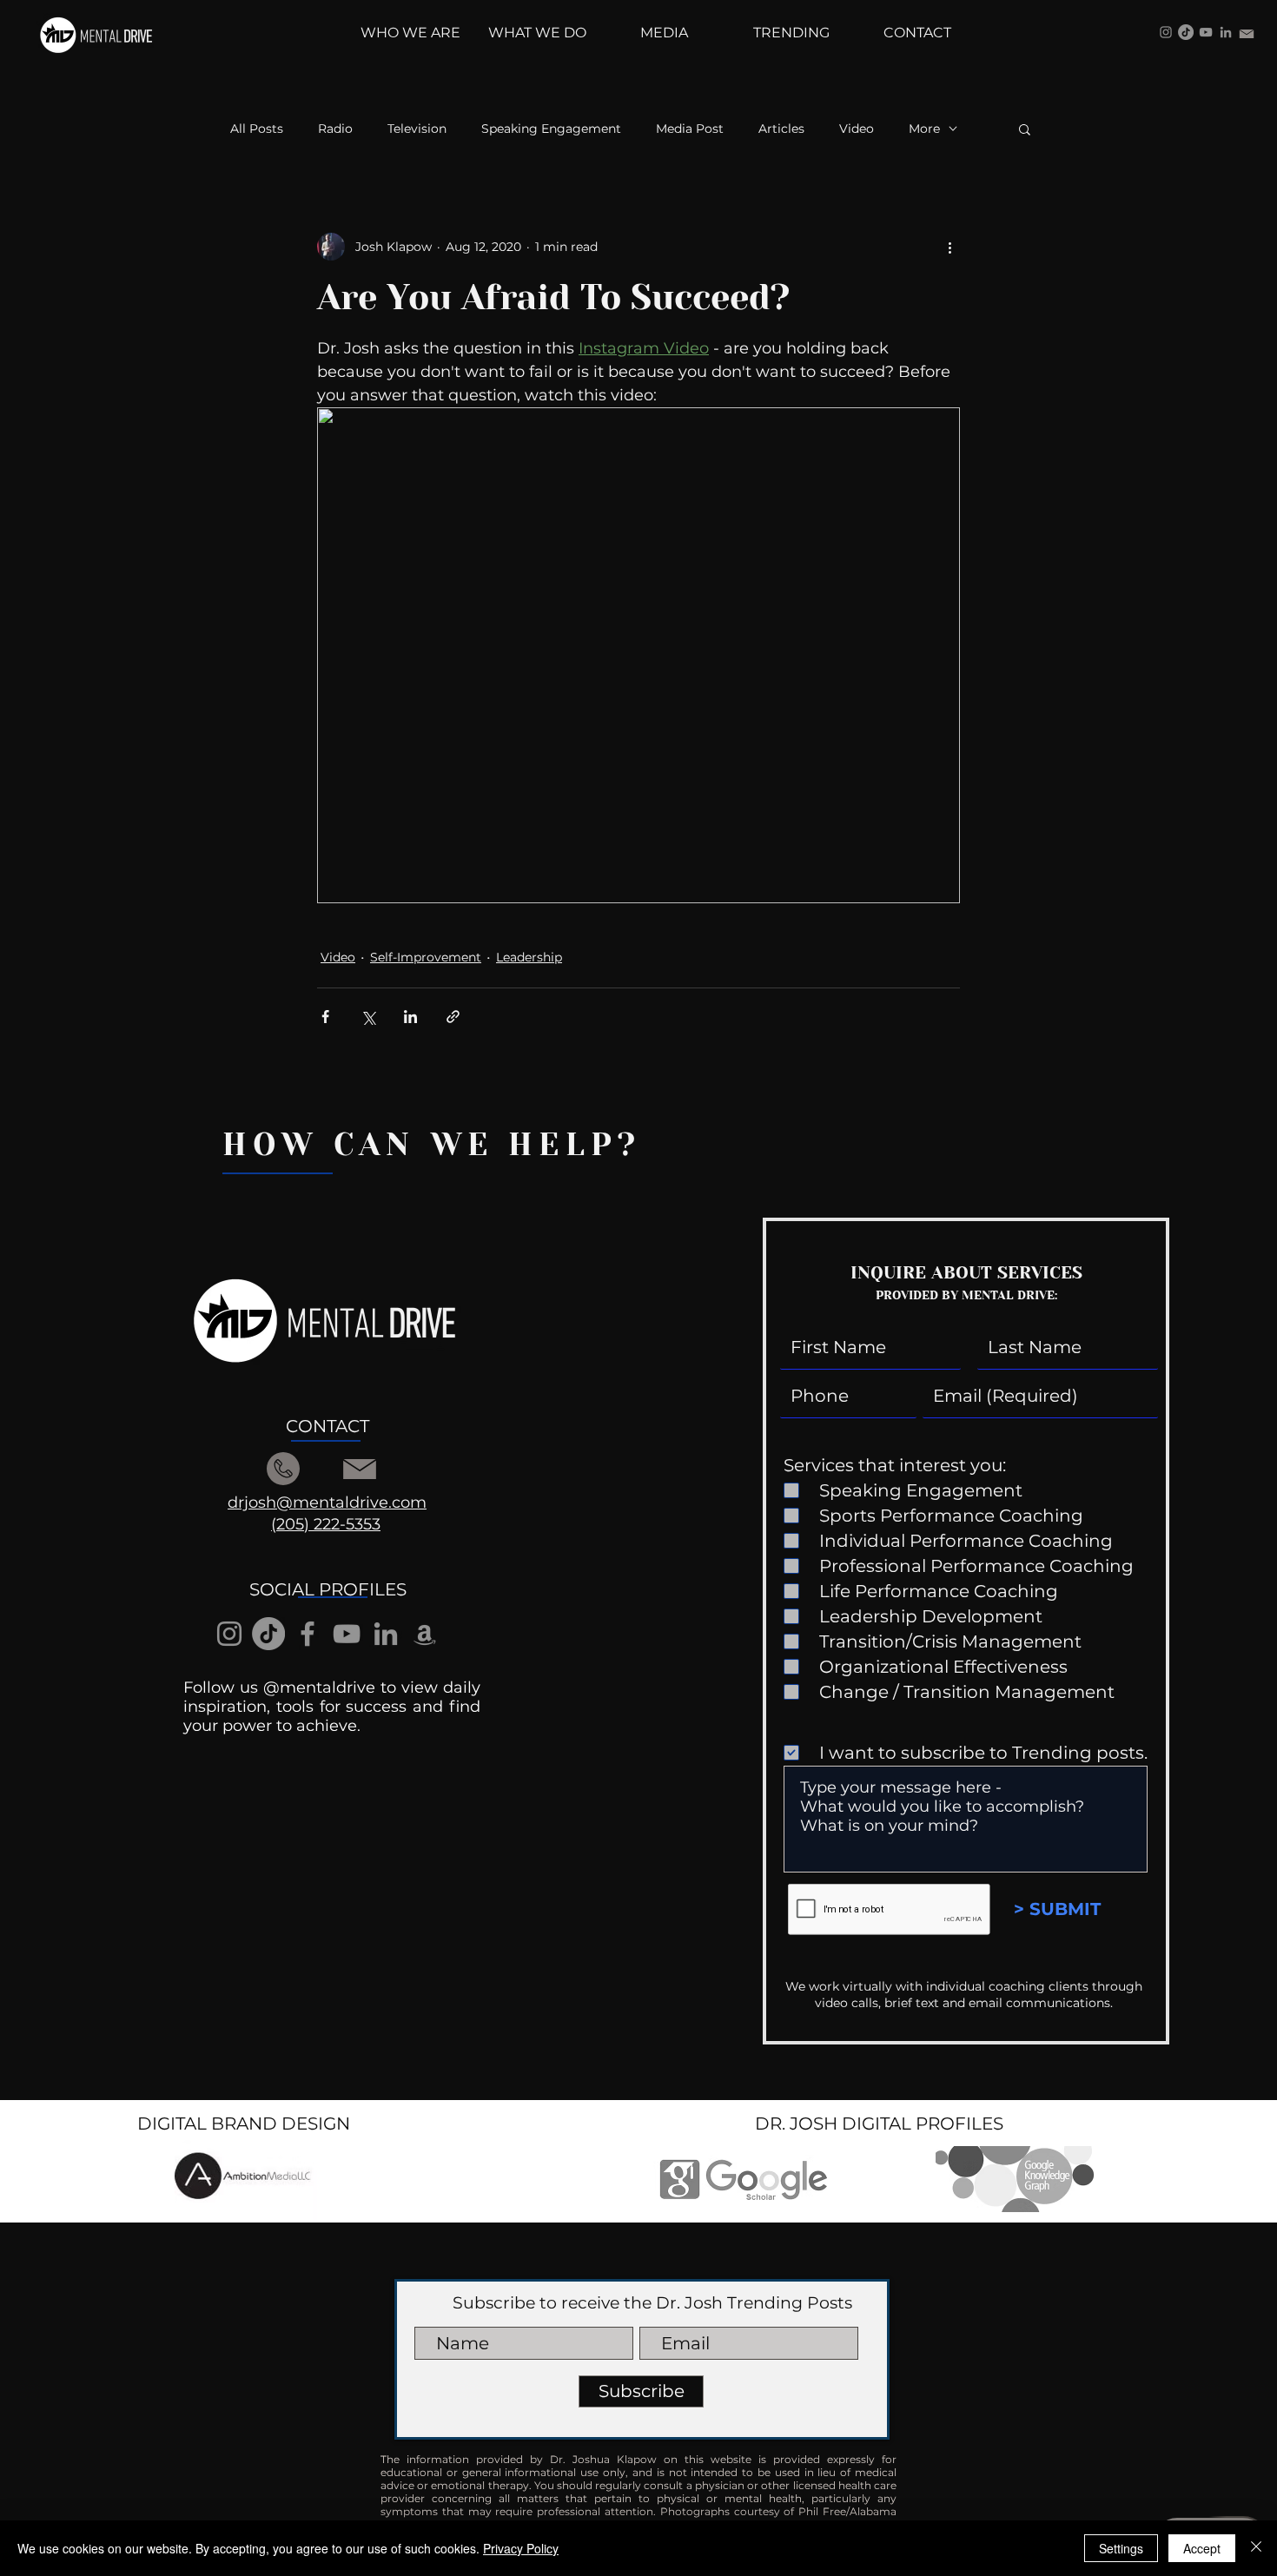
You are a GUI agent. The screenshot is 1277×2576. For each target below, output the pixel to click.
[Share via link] (453, 1017)
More (924, 129)
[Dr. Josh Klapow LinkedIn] (1226, 32)
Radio (335, 129)
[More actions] (949, 247)
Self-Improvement (426, 957)
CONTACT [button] (328, 1426)
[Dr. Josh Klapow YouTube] (1206, 32)
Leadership (529, 957)
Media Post (690, 129)
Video (857, 129)
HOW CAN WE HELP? (432, 1145)
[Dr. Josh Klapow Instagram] (1166, 32)
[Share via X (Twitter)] (368, 1017)
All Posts (257, 129)
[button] (1025, 129)
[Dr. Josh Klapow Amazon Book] (425, 1634)
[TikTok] (1186, 32)
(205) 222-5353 (326, 1524)
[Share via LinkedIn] (410, 1017)
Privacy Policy (521, 2548)
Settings (1121, 2548)
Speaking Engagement (551, 129)
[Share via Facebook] (325, 1017)
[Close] (1256, 2548)
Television (417, 129)
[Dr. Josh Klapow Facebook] (308, 1634)
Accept (1202, 2548)
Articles (781, 129)
